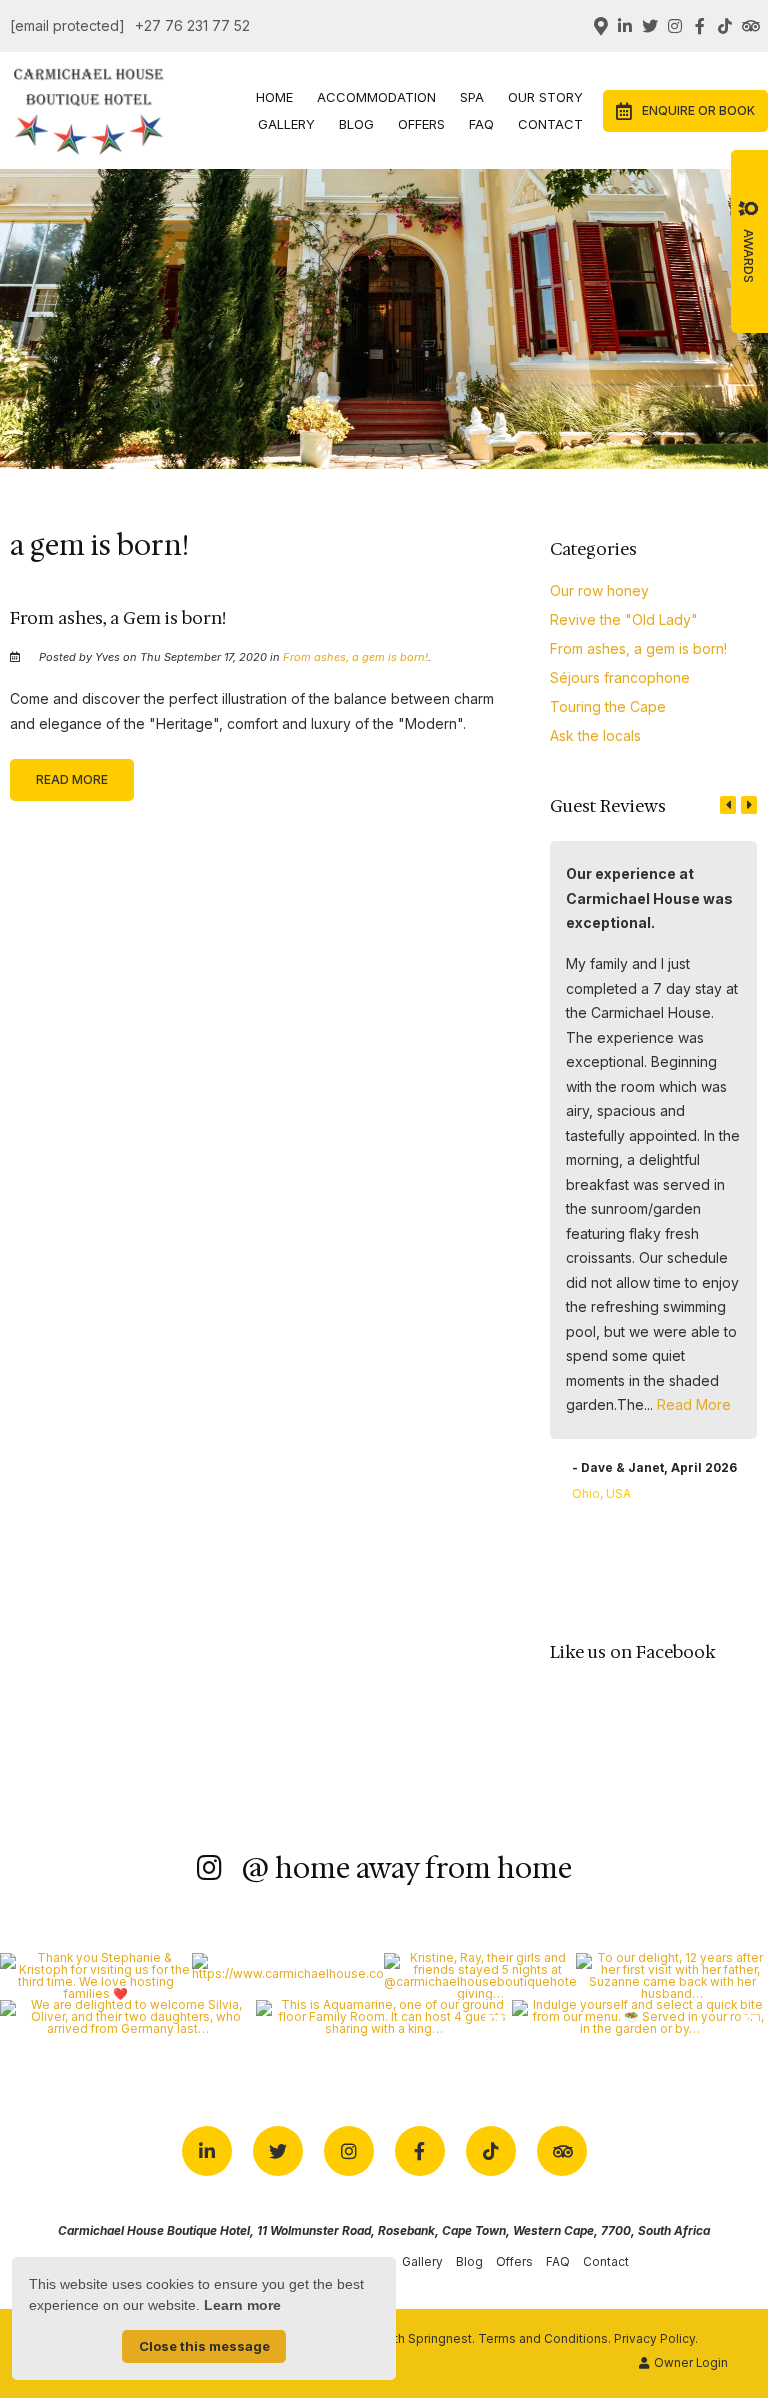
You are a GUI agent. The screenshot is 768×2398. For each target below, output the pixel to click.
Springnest (440, 2339)
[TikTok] (725, 26)
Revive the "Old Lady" (624, 619)
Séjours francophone (620, 677)
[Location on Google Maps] (600, 25)
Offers (421, 124)
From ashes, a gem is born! (355, 657)
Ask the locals (595, 735)
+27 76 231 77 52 (192, 26)
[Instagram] (675, 26)
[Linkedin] (625, 26)
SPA (472, 97)
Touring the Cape (608, 706)
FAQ (481, 124)
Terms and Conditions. (544, 2339)
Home (274, 97)
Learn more (242, 2305)
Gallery (286, 124)
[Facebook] (700, 26)
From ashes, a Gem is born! (118, 618)
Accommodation (376, 97)
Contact (550, 124)
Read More (72, 779)
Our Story (545, 97)
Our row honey (599, 590)
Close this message (204, 2346)
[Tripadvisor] (750, 26)
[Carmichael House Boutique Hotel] (89, 108)
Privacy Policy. (656, 2339)
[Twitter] (650, 26)
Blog (356, 124)
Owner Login (689, 2363)
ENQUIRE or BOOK (698, 110)
